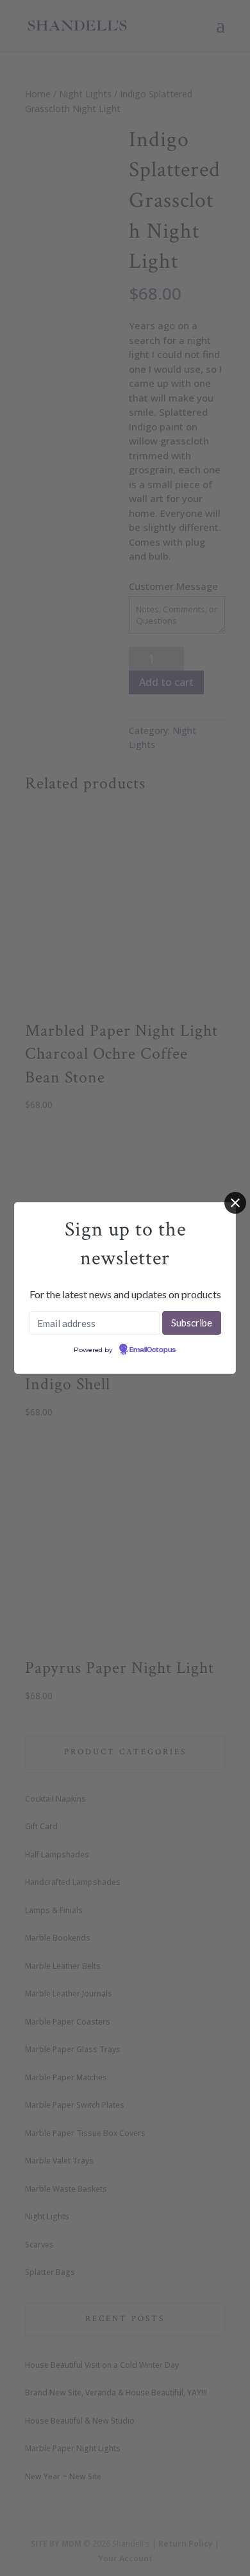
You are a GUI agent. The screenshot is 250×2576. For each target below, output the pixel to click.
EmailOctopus (153, 1350)
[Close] (235, 1203)
